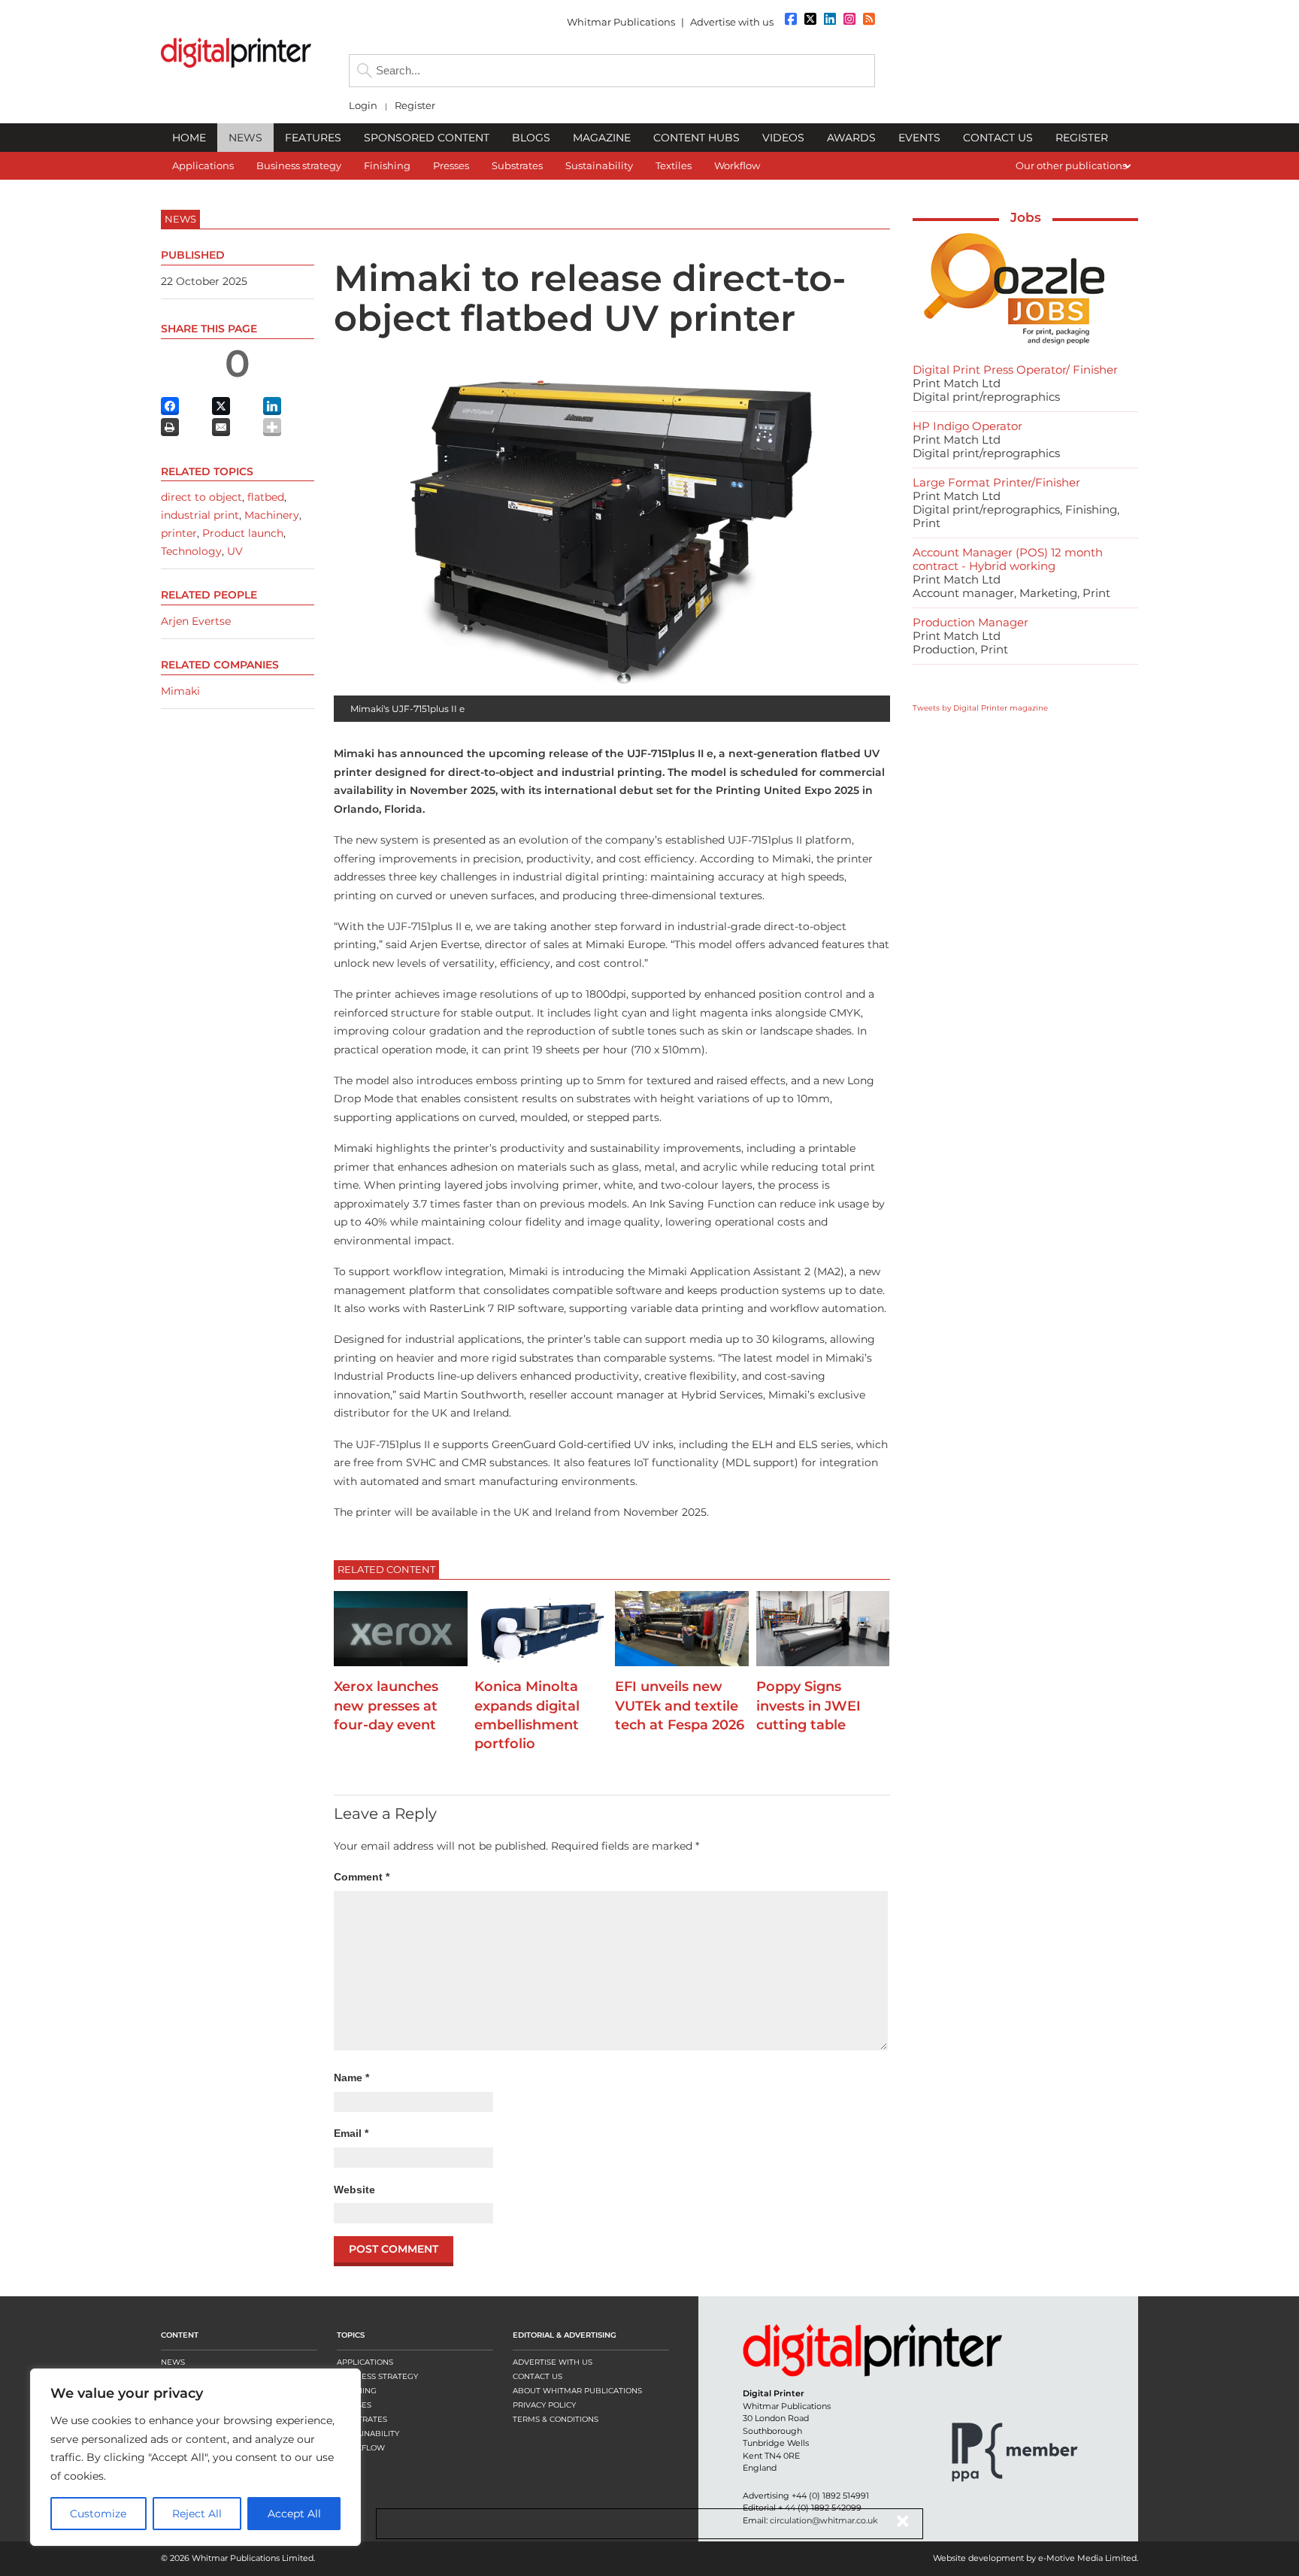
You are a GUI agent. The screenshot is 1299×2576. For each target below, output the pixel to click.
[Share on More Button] (272, 427)
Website (354, 2190)
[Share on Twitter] (221, 406)
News (173, 2362)
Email (351, 2133)
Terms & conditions (556, 2419)
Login (363, 106)
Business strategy (377, 2376)
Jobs (1026, 217)
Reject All (197, 2514)
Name (351, 2077)
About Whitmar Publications (577, 2391)
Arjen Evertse (196, 621)
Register (415, 106)
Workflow (361, 2448)
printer (179, 533)
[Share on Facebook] (170, 406)
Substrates (362, 2419)
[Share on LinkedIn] (272, 406)
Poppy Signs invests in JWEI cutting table (808, 1705)
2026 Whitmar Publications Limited (242, 2558)
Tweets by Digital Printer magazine (980, 708)
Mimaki (180, 691)
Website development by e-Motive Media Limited (1035, 2558)
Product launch (243, 533)
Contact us (537, 2376)
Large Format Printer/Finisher (996, 482)
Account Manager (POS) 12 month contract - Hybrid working (1008, 559)
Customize (98, 2514)
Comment (362, 1877)
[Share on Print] (170, 427)
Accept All (294, 2514)
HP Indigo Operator (967, 426)
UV (235, 551)
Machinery (272, 515)
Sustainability (368, 2434)
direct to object (201, 497)
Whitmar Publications (621, 22)
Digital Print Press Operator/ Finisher (1015, 370)
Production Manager (970, 622)
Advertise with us (732, 22)
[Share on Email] (221, 427)
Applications (365, 2362)
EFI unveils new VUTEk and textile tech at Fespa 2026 (680, 1705)
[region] (195, 2457)
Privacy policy (544, 2405)
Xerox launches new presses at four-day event (386, 1705)
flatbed (266, 497)
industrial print (200, 515)
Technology (191, 551)
